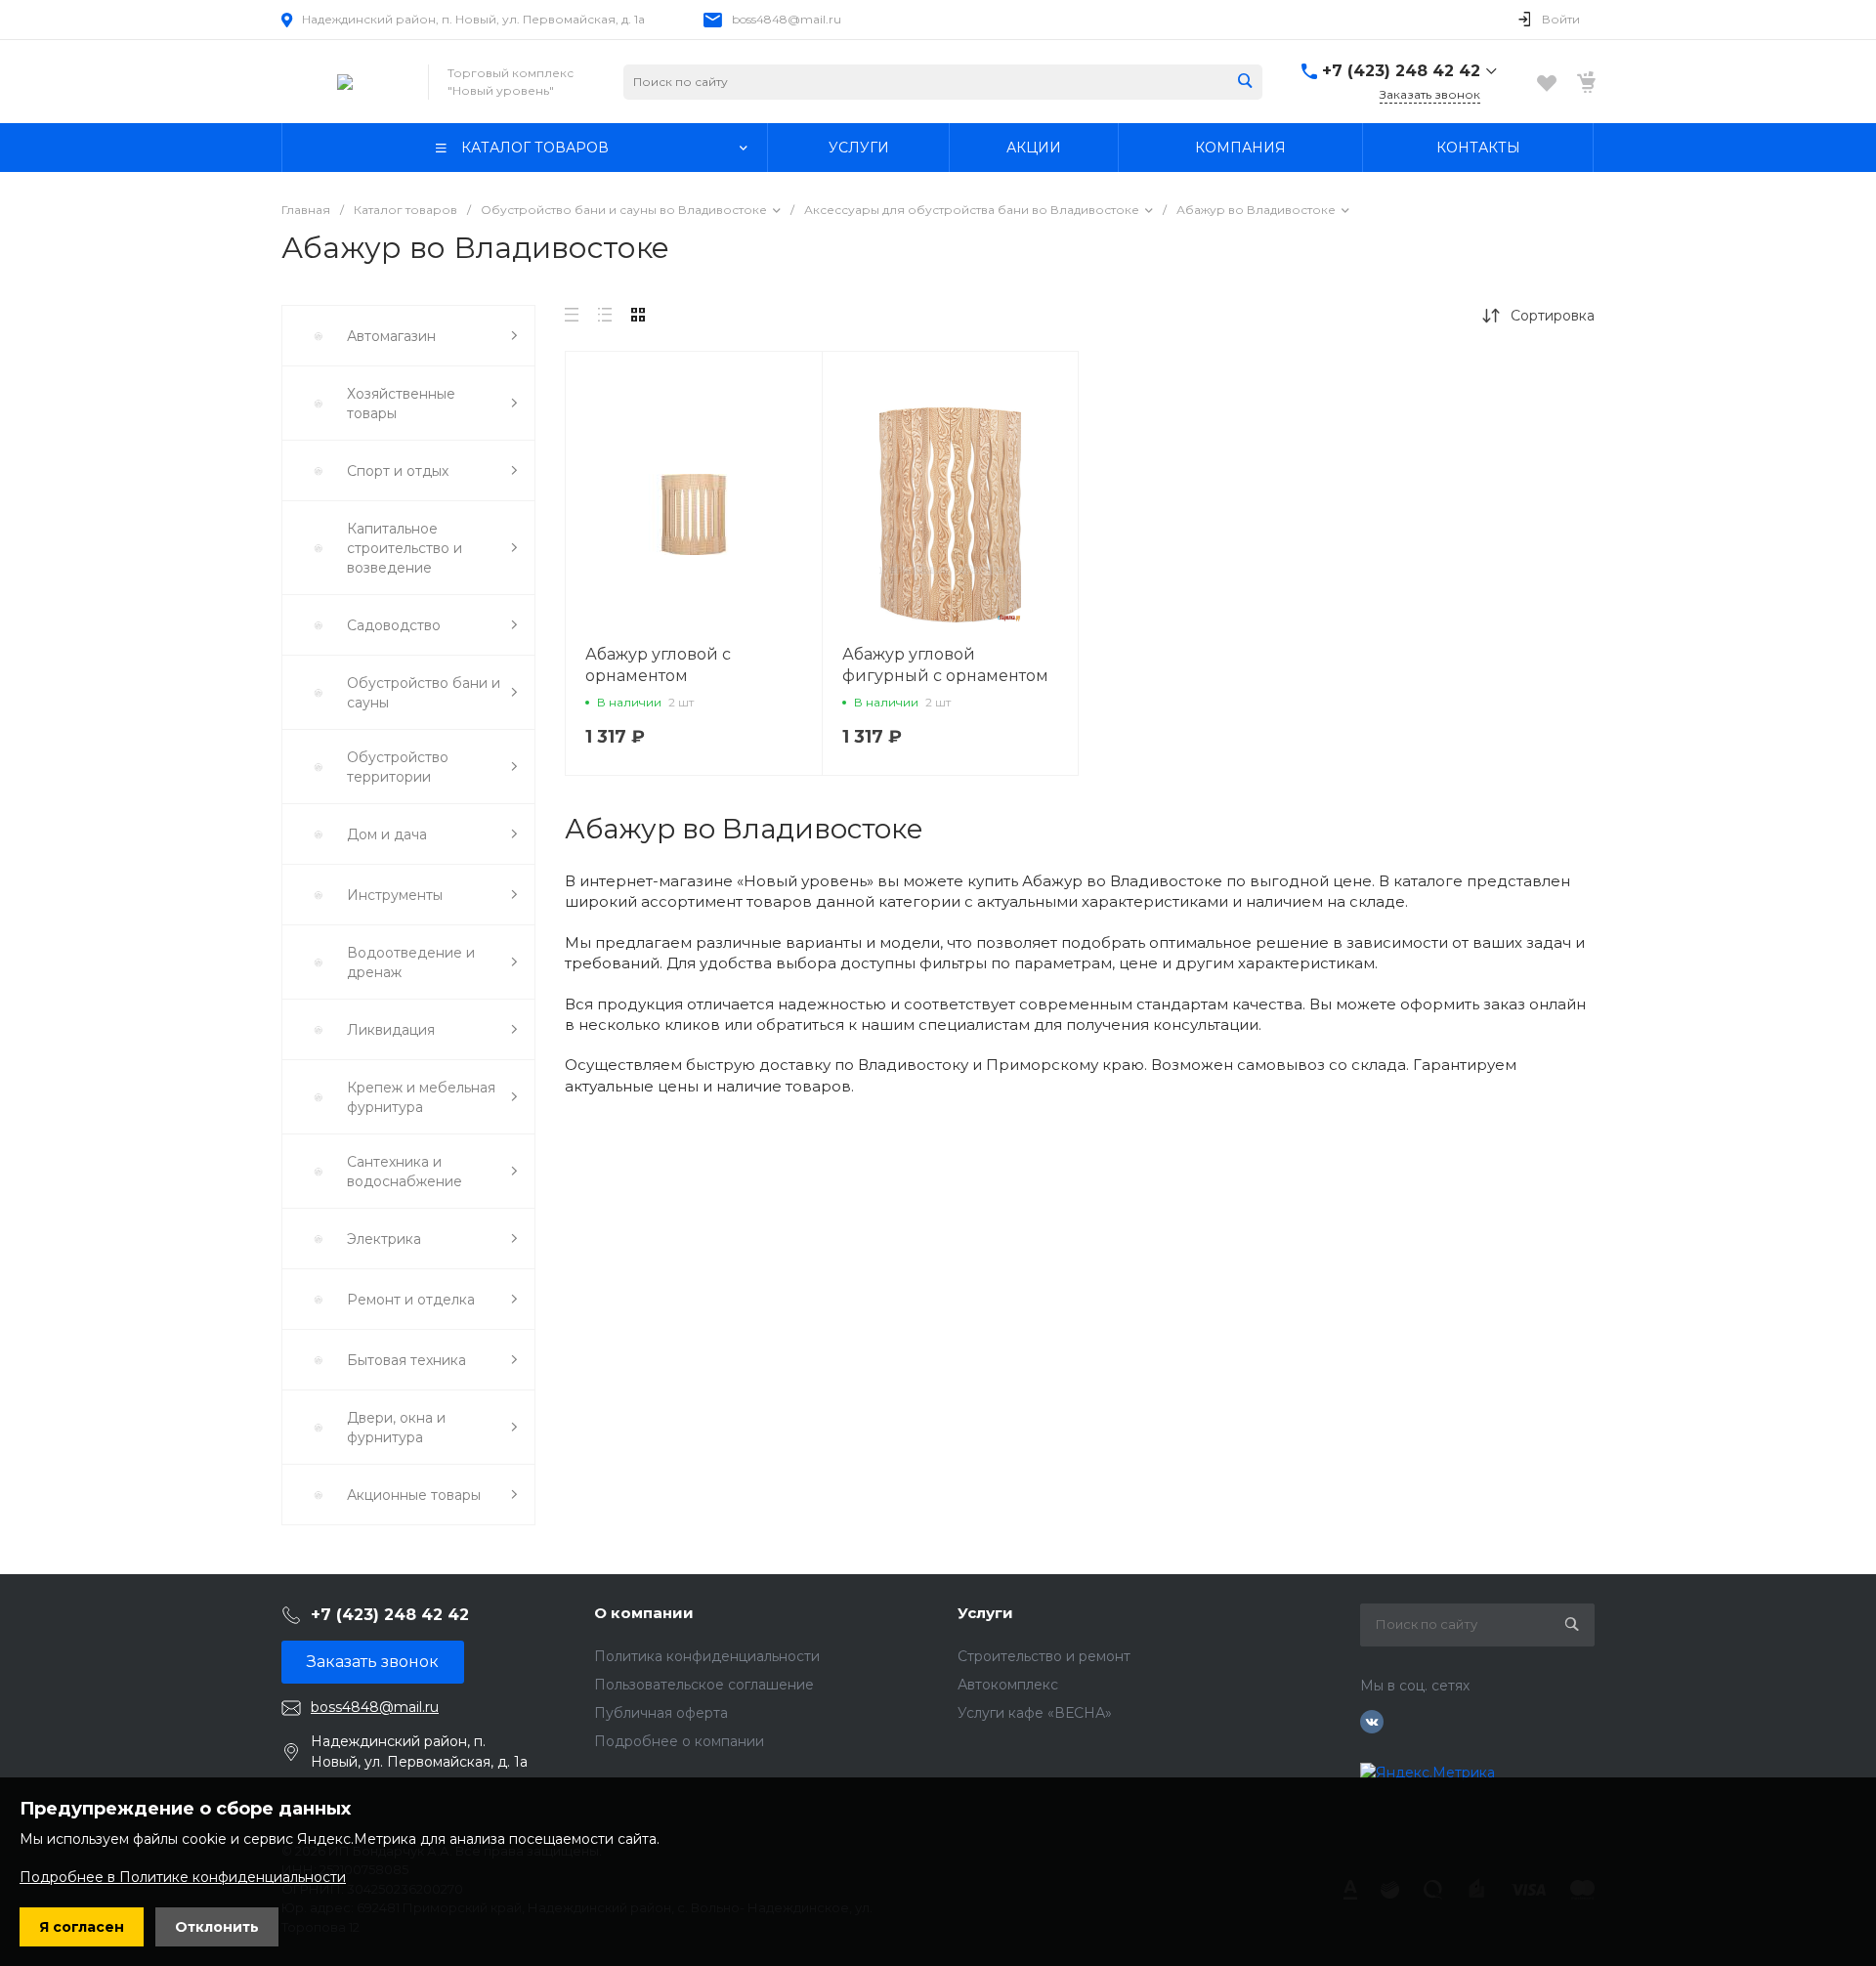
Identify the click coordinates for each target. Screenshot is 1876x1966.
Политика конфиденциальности (707, 1656)
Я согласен (82, 1927)
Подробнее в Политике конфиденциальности (183, 1877)
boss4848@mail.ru (787, 19)
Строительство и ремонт (1044, 1656)
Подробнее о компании (679, 1741)
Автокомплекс (1008, 1685)
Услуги (985, 1613)
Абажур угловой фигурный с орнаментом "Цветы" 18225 (945, 676)
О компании (644, 1613)
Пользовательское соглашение (704, 1685)
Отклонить (217, 1927)
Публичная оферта (661, 1713)
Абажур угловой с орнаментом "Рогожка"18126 (658, 676)
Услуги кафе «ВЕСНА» (1035, 1713)
